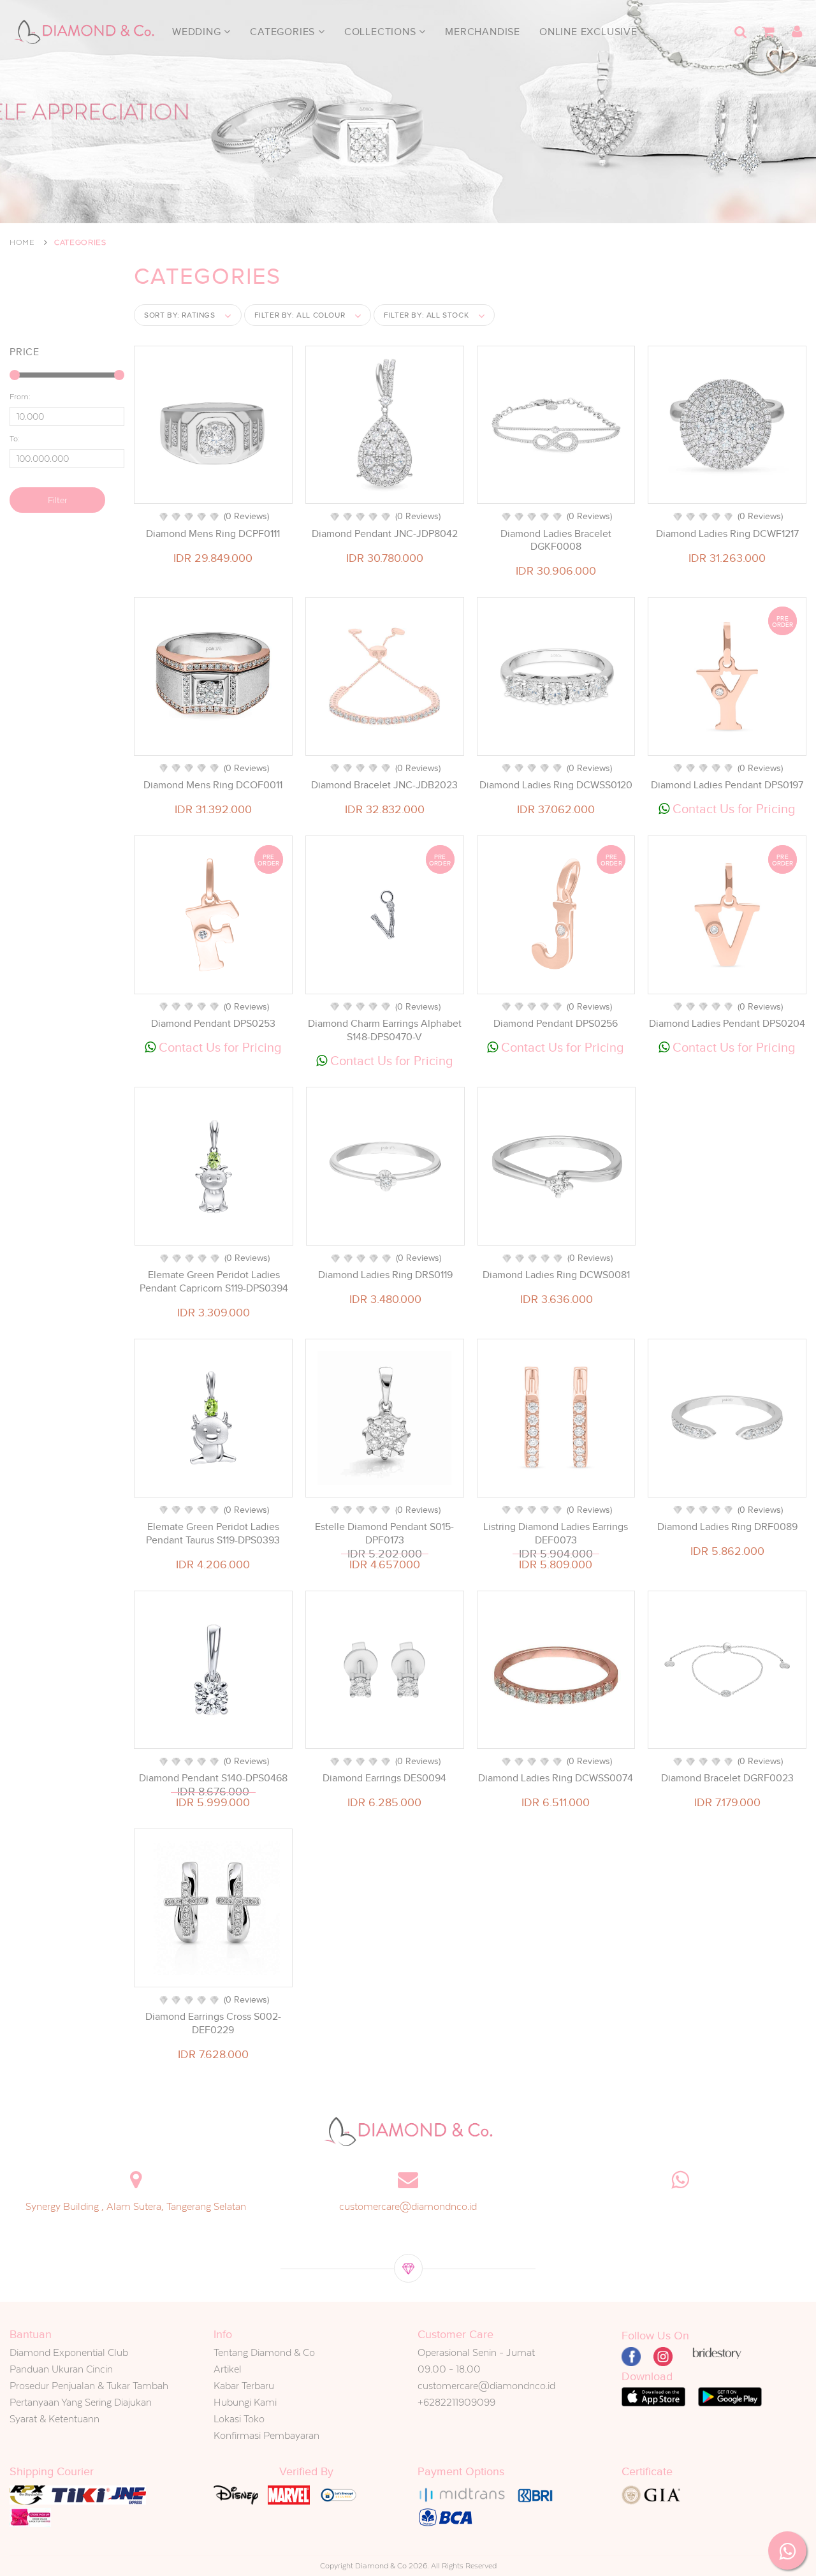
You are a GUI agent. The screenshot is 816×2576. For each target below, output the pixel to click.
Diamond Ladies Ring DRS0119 (385, 1275)
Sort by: (180, 315)
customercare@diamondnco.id (408, 2206)
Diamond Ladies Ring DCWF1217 (727, 534)
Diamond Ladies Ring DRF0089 (727, 1527)
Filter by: (300, 315)
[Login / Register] (797, 32)
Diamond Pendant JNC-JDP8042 (385, 534)
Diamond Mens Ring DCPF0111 (213, 534)
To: (15, 439)
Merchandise (483, 32)
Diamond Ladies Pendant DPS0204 (727, 1024)
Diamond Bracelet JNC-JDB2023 (384, 785)
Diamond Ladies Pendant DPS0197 (727, 785)
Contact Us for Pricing (732, 809)
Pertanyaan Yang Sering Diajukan (81, 2402)
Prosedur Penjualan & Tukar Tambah (89, 2386)
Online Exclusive (588, 32)
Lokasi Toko (239, 2419)
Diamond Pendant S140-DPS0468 (213, 1778)
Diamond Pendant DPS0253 (213, 1024)
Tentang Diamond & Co (264, 2352)
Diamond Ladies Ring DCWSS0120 (556, 785)
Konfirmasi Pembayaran (266, 2435)
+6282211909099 (456, 2402)
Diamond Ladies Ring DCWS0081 (556, 1275)
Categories (284, 32)
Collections (382, 32)
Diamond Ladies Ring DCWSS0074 (556, 1778)
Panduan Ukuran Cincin (61, 2369)
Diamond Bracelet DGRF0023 (727, 1778)
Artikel (228, 2369)
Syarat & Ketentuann (55, 2419)
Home (22, 242)
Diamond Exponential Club (69, 2352)
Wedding (198, 32)
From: (20, 397)
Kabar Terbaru (244, 2386)
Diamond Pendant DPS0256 (556, 1024)
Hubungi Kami (245, 2402)
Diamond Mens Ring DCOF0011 (213, 785)
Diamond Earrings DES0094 (384, 1778)
